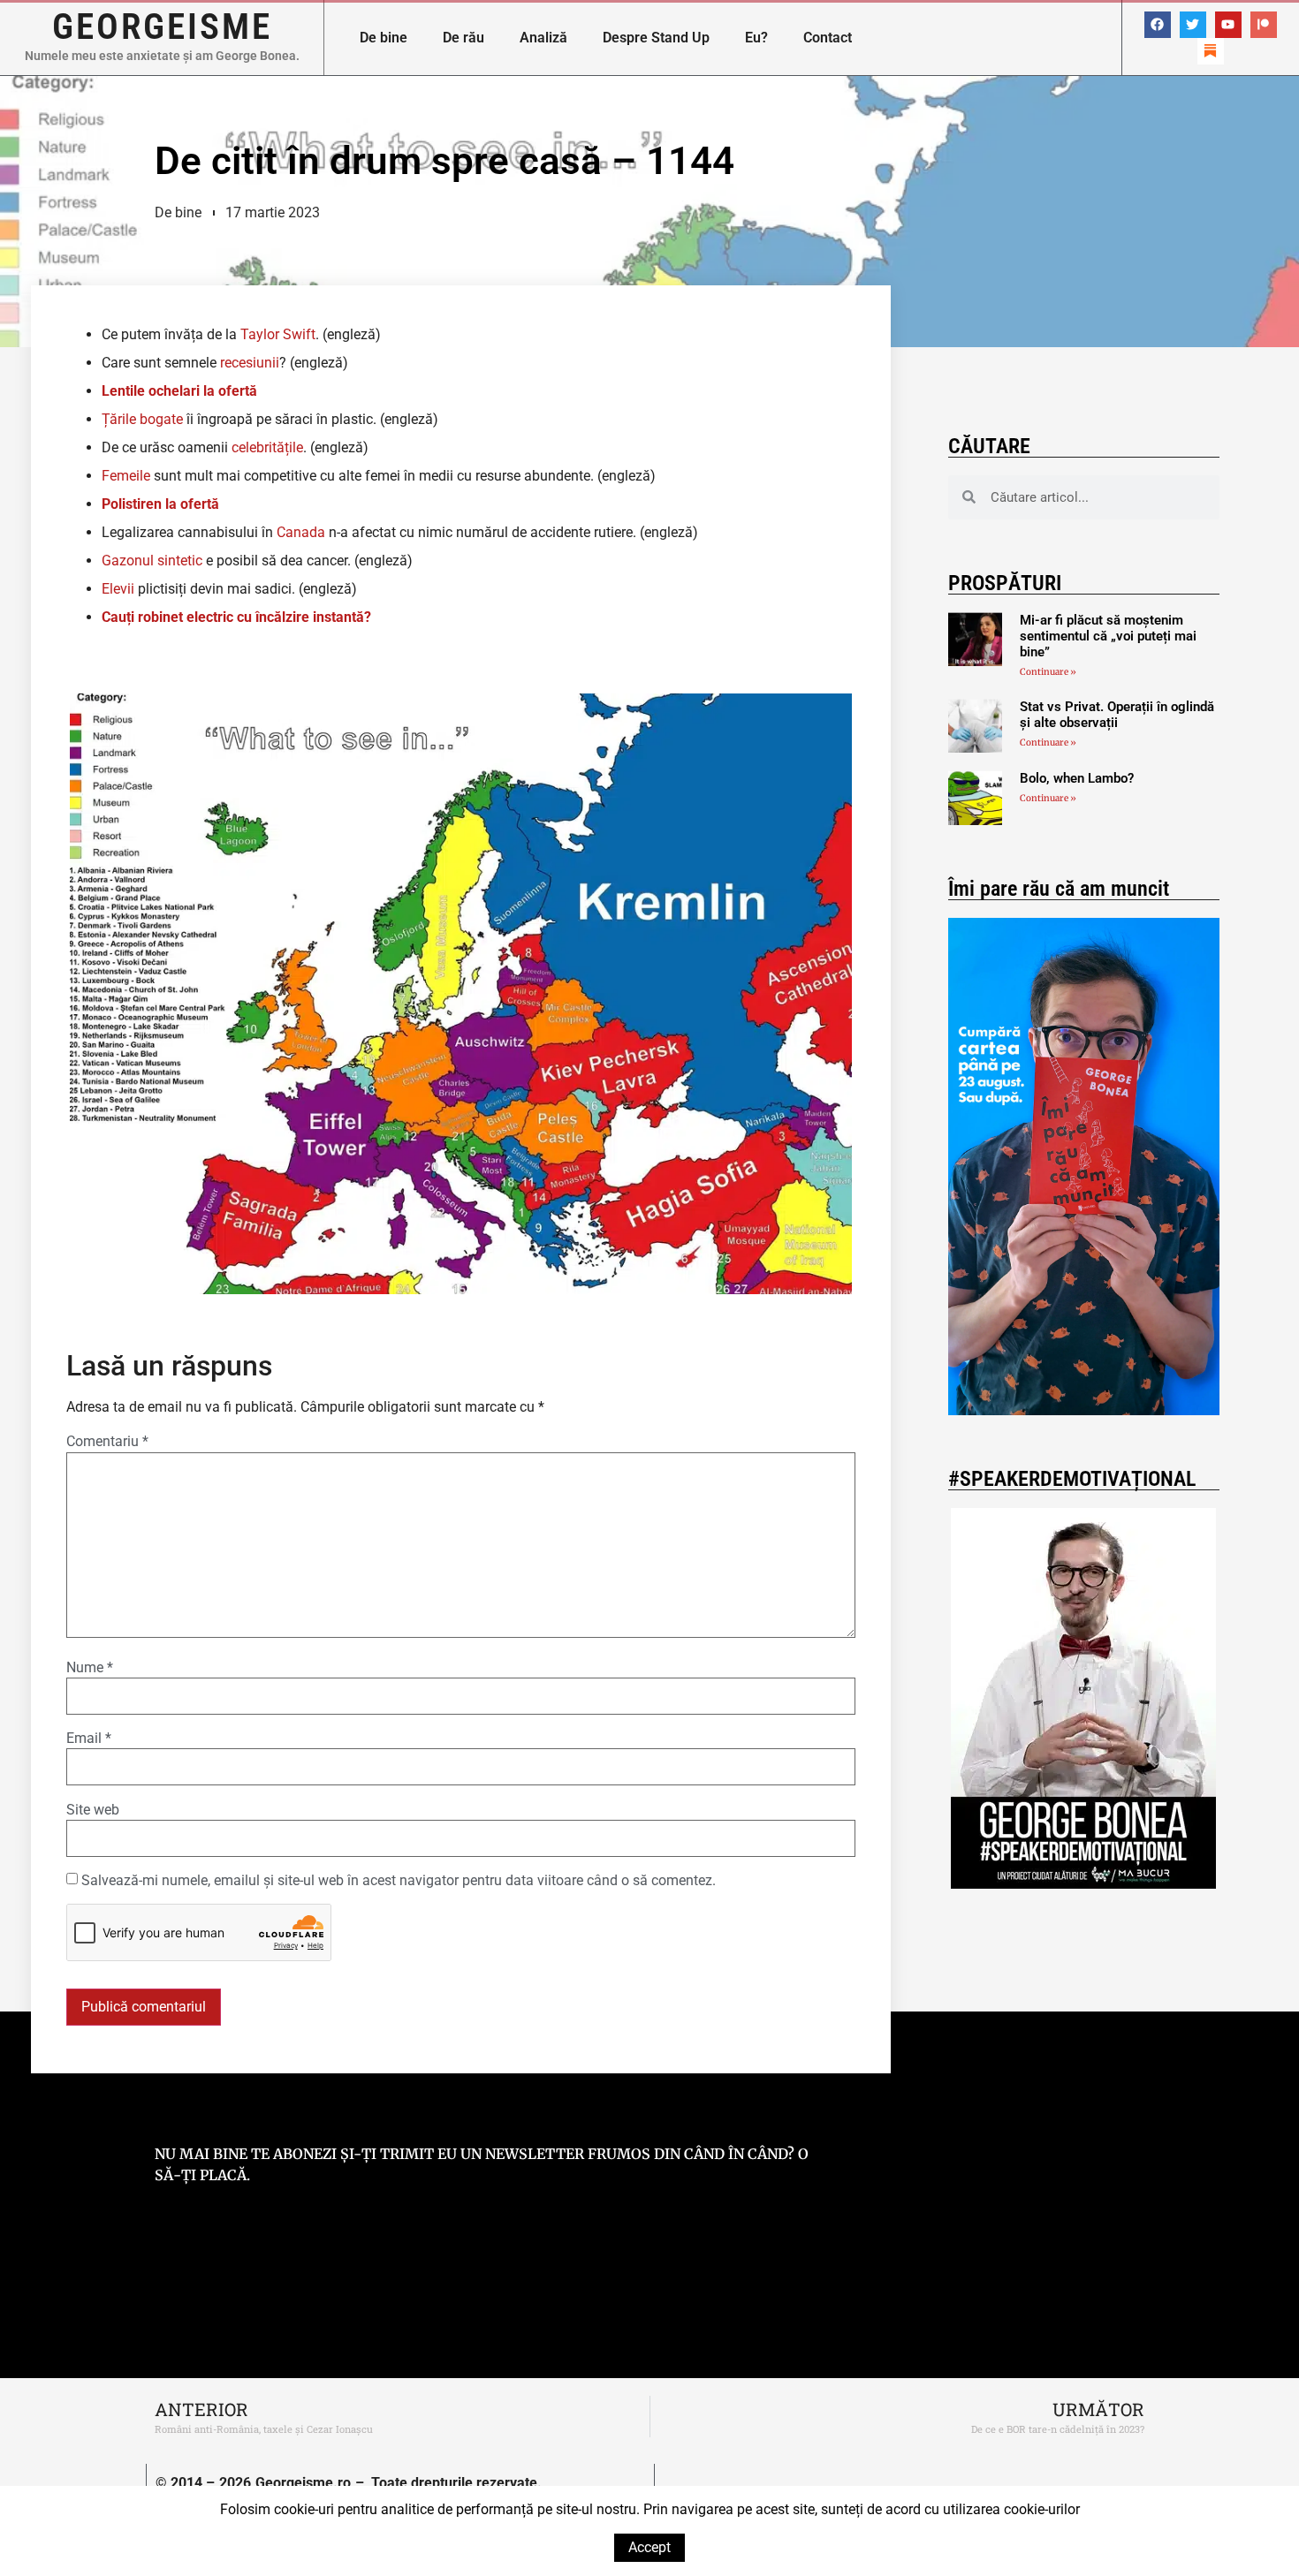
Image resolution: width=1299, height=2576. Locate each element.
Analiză (543, 38)
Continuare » (1048, 672)
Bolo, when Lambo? (1077, 778)
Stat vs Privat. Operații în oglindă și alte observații (1117, 715)
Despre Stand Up (656, 38)
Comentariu (107, 1442)
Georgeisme (162, 27)
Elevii (118, 589)
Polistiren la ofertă (160, 504)
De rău (463, 38)
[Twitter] (1193, 25)
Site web (93, 1810)
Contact (828, 38)
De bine (384, 38)
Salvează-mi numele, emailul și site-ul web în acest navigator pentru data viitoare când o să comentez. (399, 1881)
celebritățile (267, 447)
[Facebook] (1158, 25)
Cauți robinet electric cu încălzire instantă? (236, 617)
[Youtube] (1228, 25)
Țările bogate (142, 419)
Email (89, 1739)
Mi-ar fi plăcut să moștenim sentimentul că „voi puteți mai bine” (1108, 636)
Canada (301, 532)
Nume (90, 1668)
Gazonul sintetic (152, 561)
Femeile (126, 476)
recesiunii (250, 363)
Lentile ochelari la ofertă (179, 391)
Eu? (756, 38)
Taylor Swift (278, 334)
